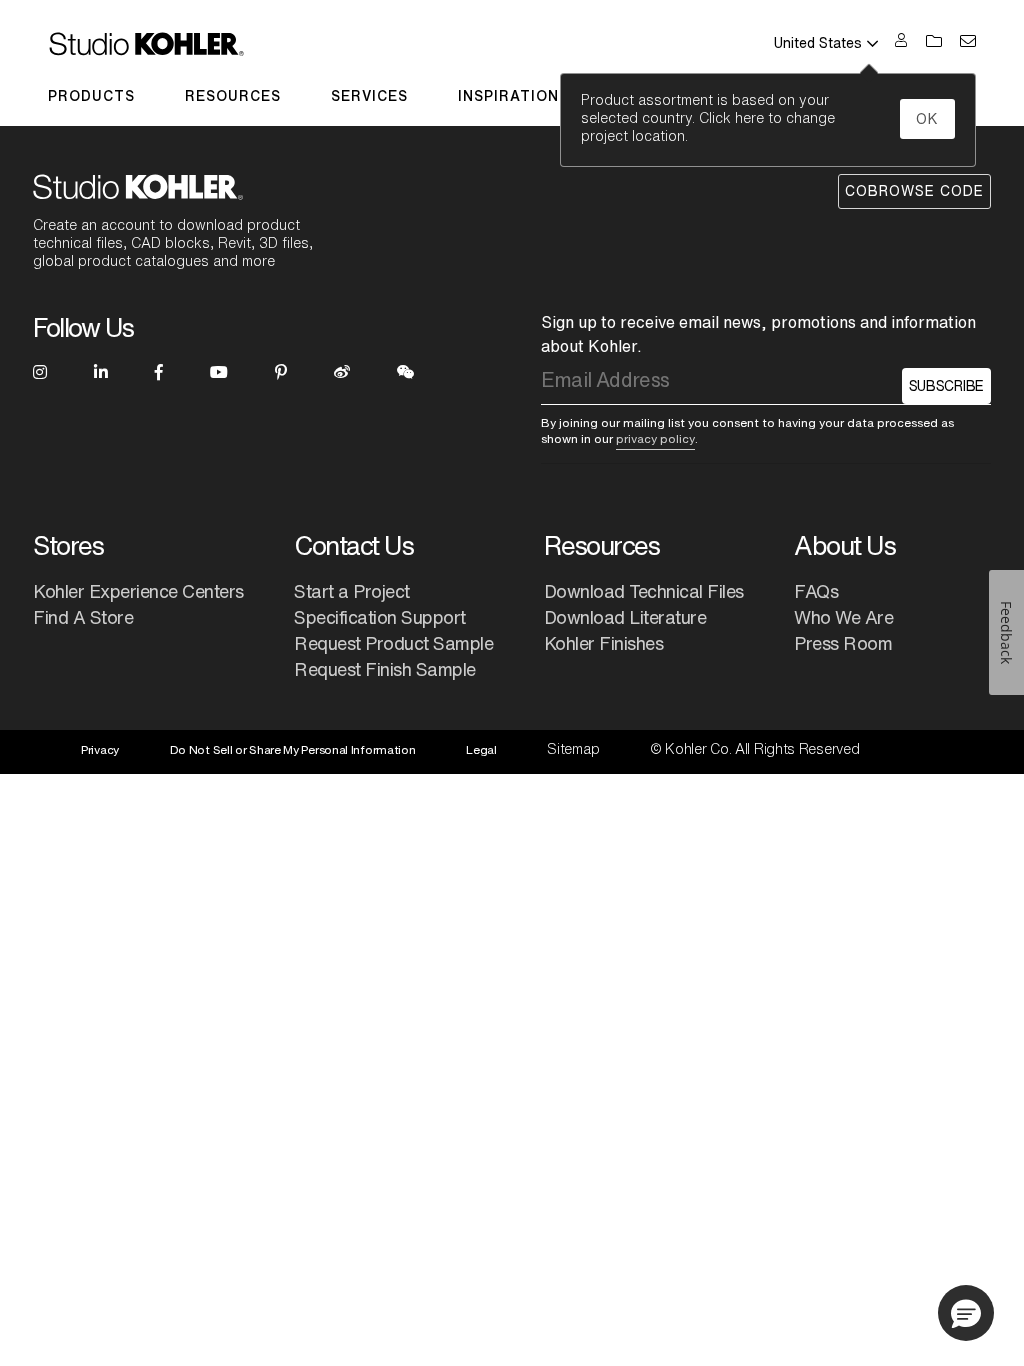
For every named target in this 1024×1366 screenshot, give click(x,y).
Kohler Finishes (604, 643)
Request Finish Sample (385, 669)
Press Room (843, 643)
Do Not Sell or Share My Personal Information (293, 749)
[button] (966, 1313)
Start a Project (352, 591)
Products (91, 96)
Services (369, 96)
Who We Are (843, 617)
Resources (233, 96)
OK (927, 119)
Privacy (100, 749)
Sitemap (573, 749)
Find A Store (83, 617)
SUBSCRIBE (946, 386)
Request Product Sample (393, 643)
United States (818, 43)
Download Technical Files (644, 591)
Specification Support (380, 617)
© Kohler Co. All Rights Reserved (754, 749)
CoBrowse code (914, 191)
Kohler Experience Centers (138, 591)
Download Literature (625, 617)
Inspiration (508, 96)
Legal (481, 749)
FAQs (816, 591)
